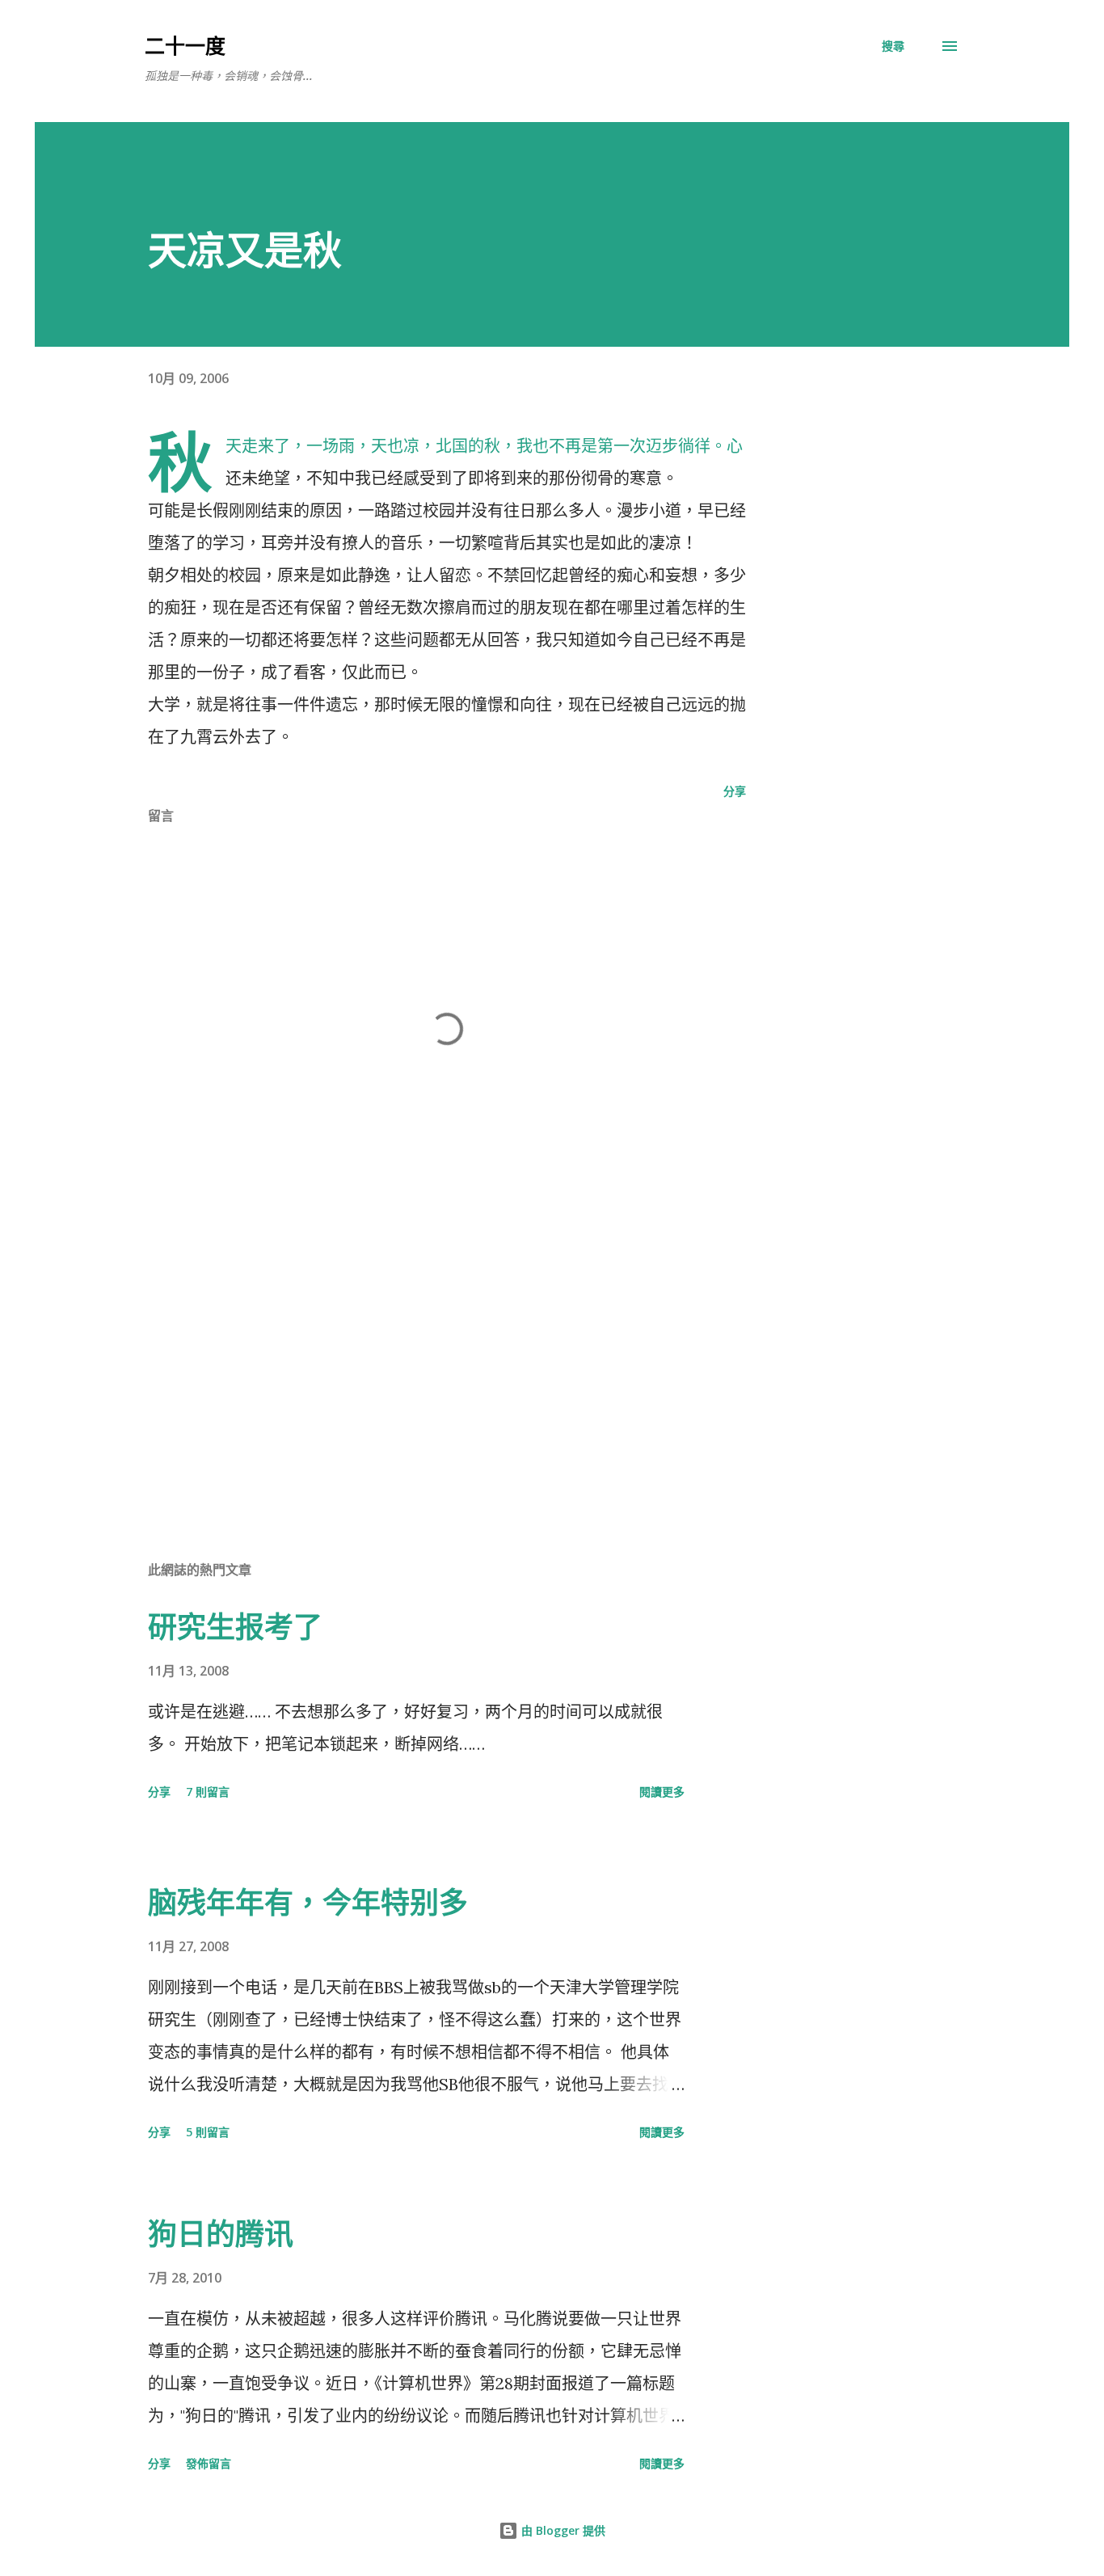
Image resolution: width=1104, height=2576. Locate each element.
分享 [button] (735, 791)
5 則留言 (208, 2132)
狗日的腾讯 (221, 2234)
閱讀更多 (662, 1792)
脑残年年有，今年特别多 (308, 1902)
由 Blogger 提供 (562, 2530)
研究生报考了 (235, 1627)
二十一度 (185, 45)
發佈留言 (209, 2463)
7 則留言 (208, 1792)
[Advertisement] (421, 1358)
